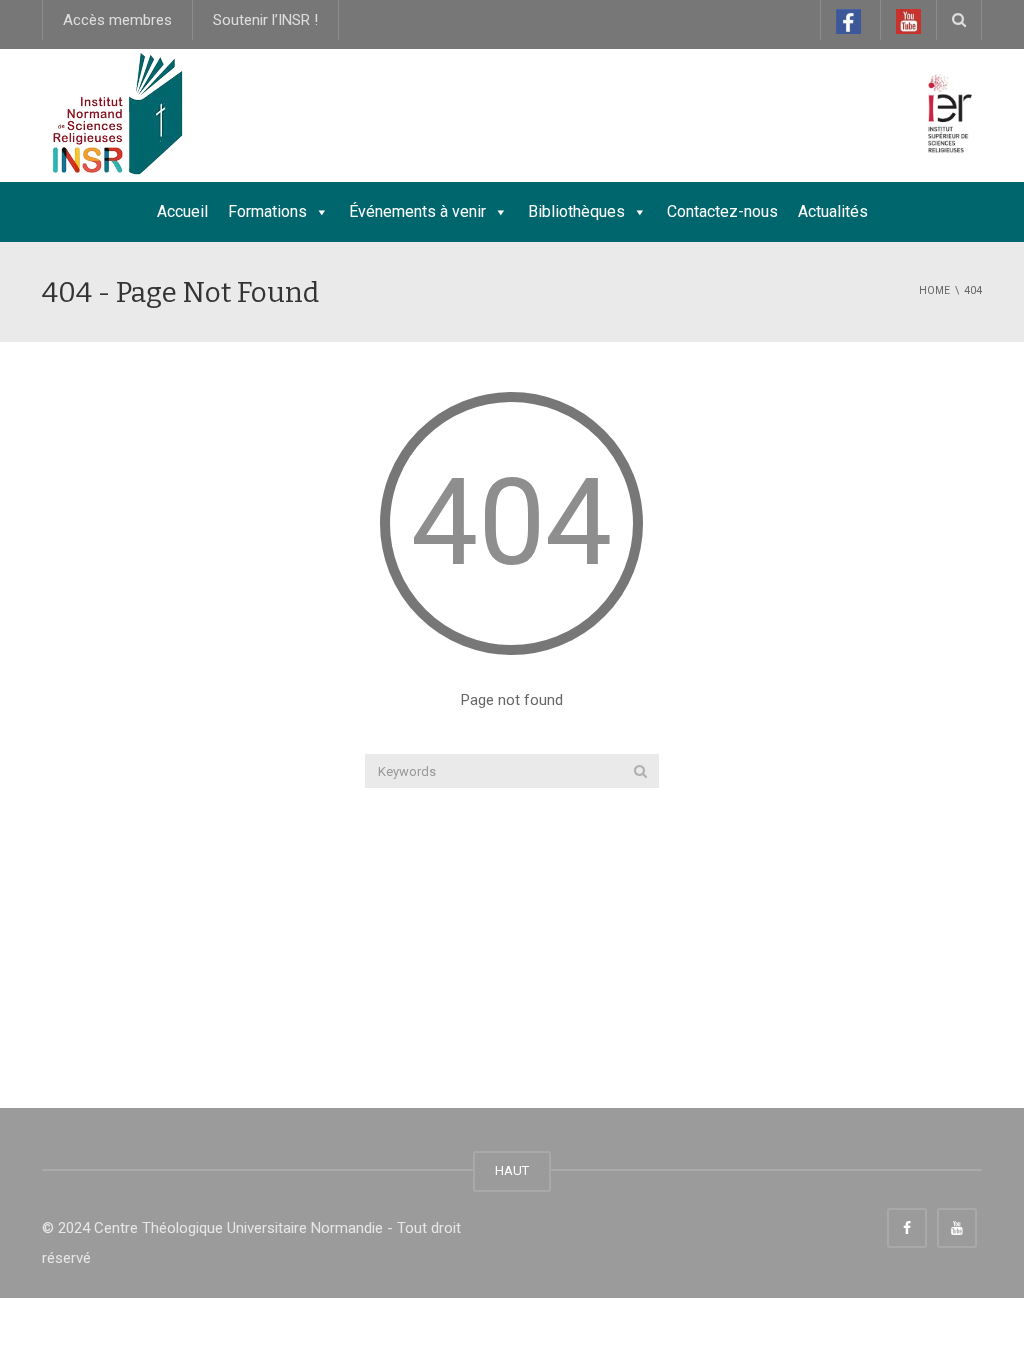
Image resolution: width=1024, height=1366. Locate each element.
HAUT (512, 1170)
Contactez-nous (722, 211)
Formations (267, 211)
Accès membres (117, 20)
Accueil (182, 211)
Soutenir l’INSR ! (265, 20)
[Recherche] (640, 771)
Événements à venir (417, 211)
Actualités (833, 211)
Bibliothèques (576, 211)
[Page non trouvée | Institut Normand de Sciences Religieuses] (117, 114)
